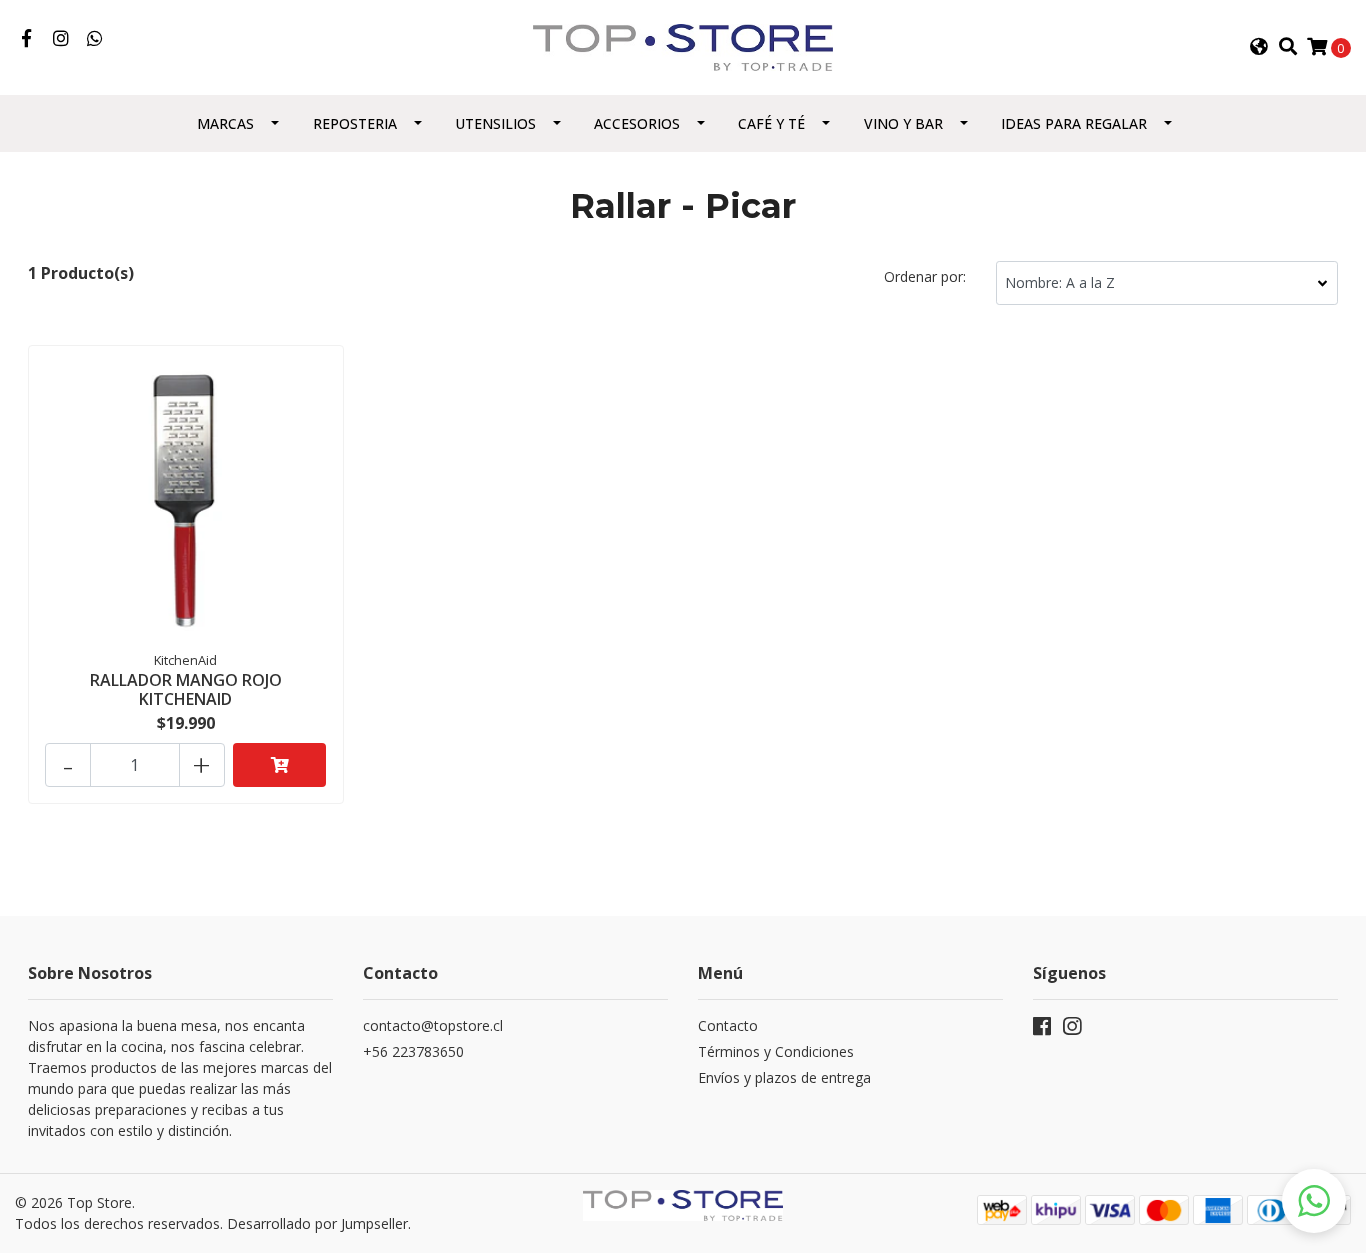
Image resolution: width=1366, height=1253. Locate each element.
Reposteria (355, 123)
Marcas (225, 123)
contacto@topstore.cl (433, 1025)
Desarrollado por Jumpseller (317, 1223)
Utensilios (495, 123)
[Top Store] (683, 46)
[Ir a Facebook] (26, 39)
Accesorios (637, 123)
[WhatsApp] (95, 39)
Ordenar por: (925, 276)
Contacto (728, 1025)
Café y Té (771, 123)
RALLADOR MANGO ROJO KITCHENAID (186, 689)
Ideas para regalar (1074, 123)
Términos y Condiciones (776, 1051)
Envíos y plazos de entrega (784, 1077)
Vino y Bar (903, 123)
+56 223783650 (413, 1051)
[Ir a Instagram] (61, 39)
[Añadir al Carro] (280, 765)
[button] (1259, 47)
